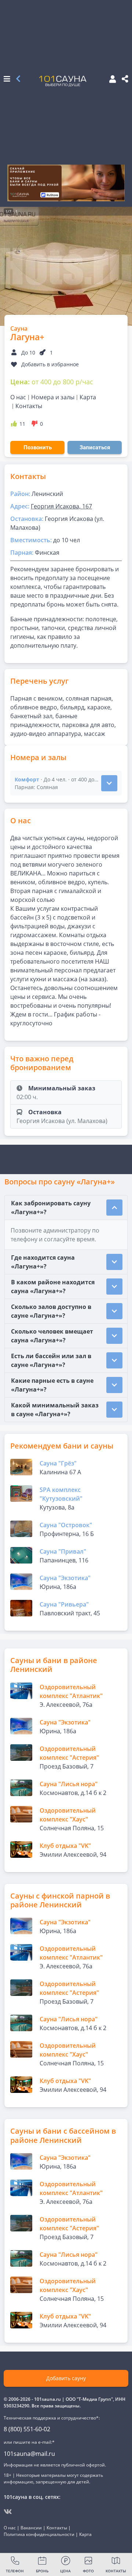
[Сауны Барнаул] (18, 79)
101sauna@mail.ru (29, 2454)
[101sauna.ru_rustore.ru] (66, 183)
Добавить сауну (66, 2378)
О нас (18, 397)
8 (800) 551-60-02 (27, 2429)
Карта (88, 397)
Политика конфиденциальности (39, 2534)
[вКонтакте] (8, 2512)
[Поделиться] (125, 79)
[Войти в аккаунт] (110, 80)
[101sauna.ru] (63, 80)
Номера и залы (53, 397)
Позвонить (38, 447)
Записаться (95, 447)
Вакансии (31, 2528)
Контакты (29, 406)
